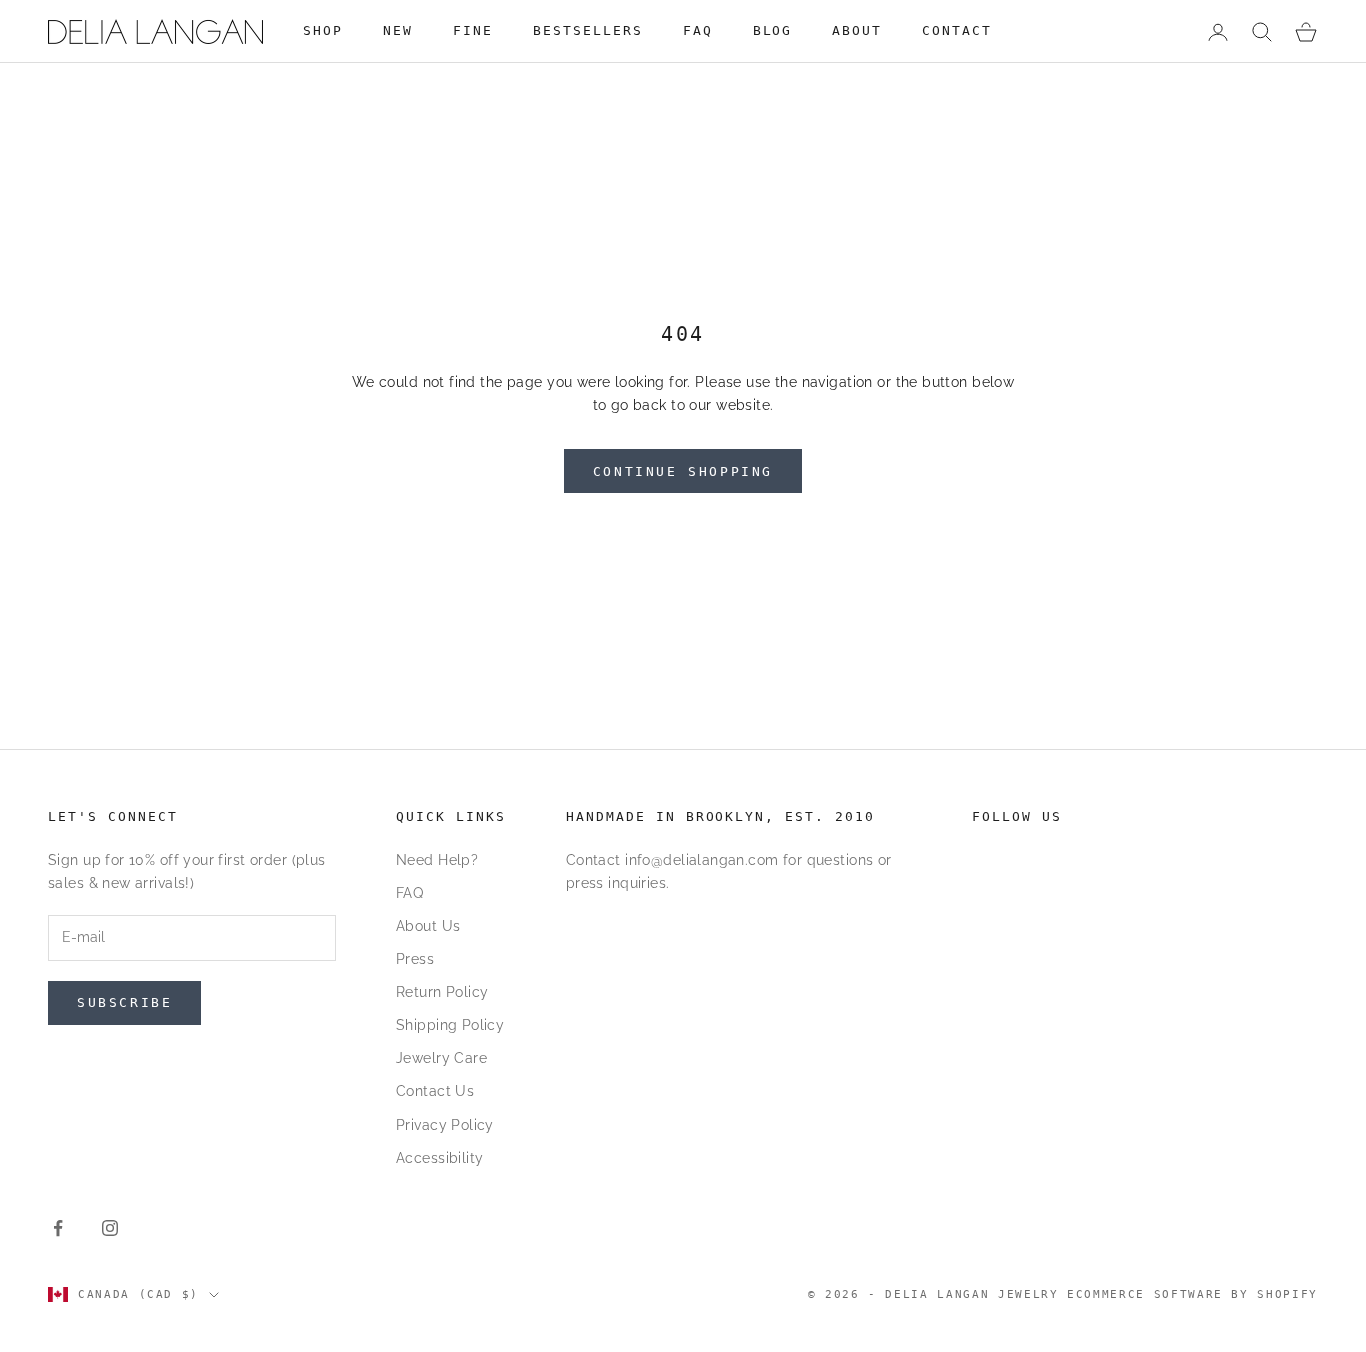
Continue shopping (683, 471)
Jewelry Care (441, 1058)
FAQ (698, 30)
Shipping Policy (450, 1025)
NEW (398, 30)
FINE (473, 30)
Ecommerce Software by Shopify (1192, 1294)
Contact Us (435, 1091)
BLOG (773, 30)
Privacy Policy (445, 1125)
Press (415, 959)
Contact (957, 30)
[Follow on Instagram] (110, 1228)
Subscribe (124, 1002)
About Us (428, 926)
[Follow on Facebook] (58, 1228)
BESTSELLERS (588, 30)
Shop (323, 30)
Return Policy (442, 992)
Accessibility (439, 1158)
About (857, 30)
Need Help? (437, 860)
